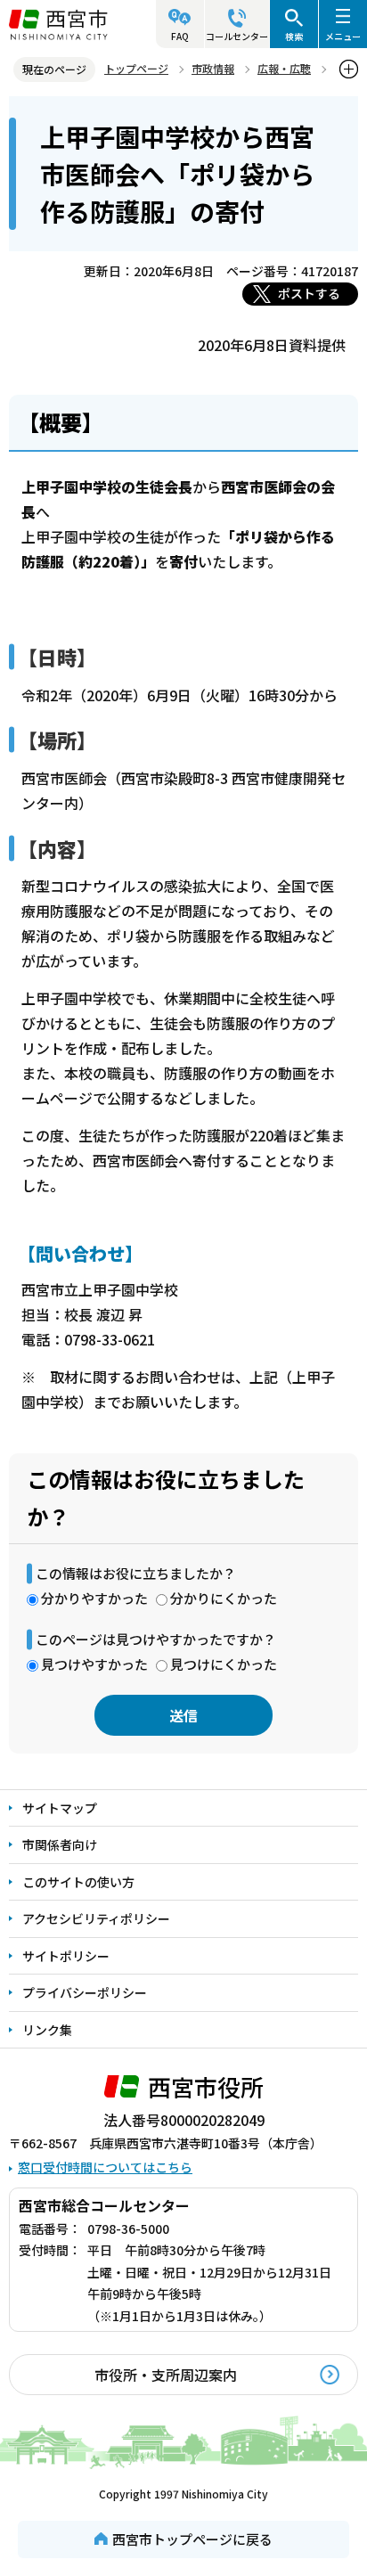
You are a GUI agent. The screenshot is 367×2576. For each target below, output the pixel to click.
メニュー (343, 36)
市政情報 (213, 68)
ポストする (309, 293)
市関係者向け (60, 1844)
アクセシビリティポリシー (96, 1918)
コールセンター (237, 36)
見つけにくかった (224, 1664)
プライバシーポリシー (85, 1992)
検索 (294, 36)
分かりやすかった (94, 1598)
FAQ (180, 36)
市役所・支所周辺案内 (166, 2375)
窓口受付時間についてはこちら (105, 2167)
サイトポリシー (66, 1956)
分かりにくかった (224, 1598)
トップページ (136, 68)
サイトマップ (60, 1808)
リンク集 (47, 2030)
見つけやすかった (94, 1664)
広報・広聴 (284, 68)
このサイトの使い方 (78, 1882)
